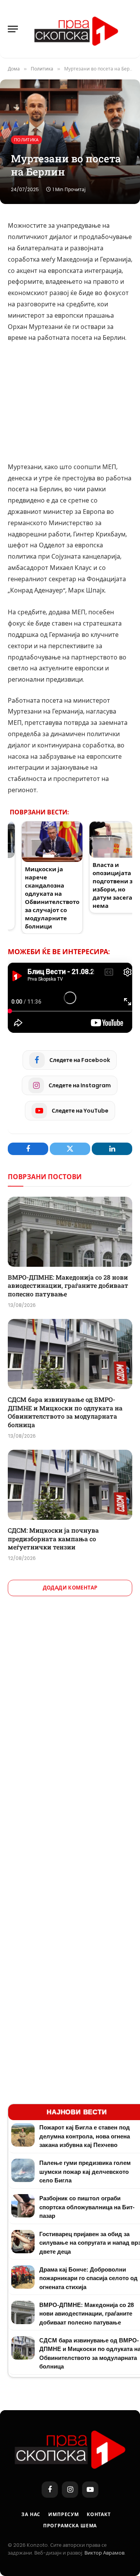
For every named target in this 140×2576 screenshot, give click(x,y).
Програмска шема (70, 2526)
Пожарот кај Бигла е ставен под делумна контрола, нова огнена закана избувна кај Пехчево (85, 2136)
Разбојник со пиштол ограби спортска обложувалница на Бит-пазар (87, 2207)
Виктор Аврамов (104, 2553)
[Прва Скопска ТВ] (76, 29)
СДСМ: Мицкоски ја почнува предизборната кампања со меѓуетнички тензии (53, 1539)
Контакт (99, 2514)
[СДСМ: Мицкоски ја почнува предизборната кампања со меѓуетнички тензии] (70, 1485)
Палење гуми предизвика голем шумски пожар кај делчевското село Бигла (85, 2172)
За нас (31, 2514)
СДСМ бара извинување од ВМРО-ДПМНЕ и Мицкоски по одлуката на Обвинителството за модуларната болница (65, 1412)
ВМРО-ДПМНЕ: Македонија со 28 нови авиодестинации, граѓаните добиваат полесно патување (68, 1286)
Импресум (64, 2514)
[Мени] (13, 29)
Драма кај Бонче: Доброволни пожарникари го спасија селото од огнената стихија (88, 2278)
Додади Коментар (70, 1588)
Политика (26, 140)
